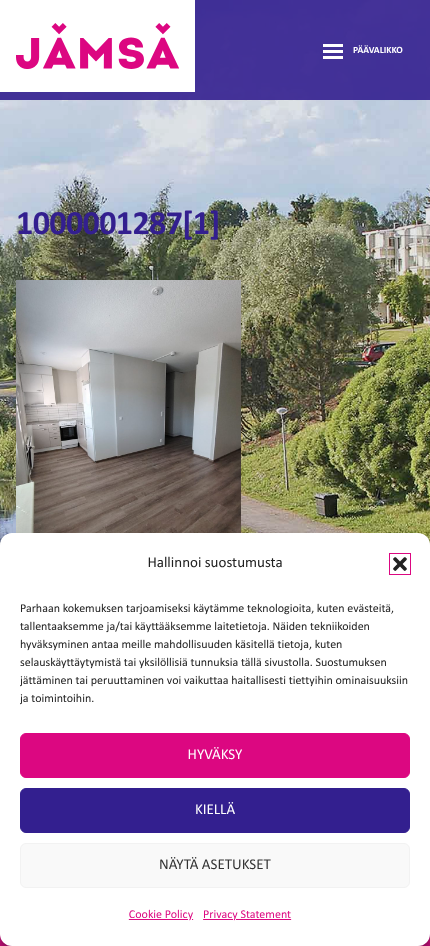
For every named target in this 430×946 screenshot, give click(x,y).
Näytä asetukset (215, 865)
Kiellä (215, 810)
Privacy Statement (247, 915)
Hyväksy (215, 755)
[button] (400, 564)
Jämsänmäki (97, 46)
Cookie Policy (161, 915)
